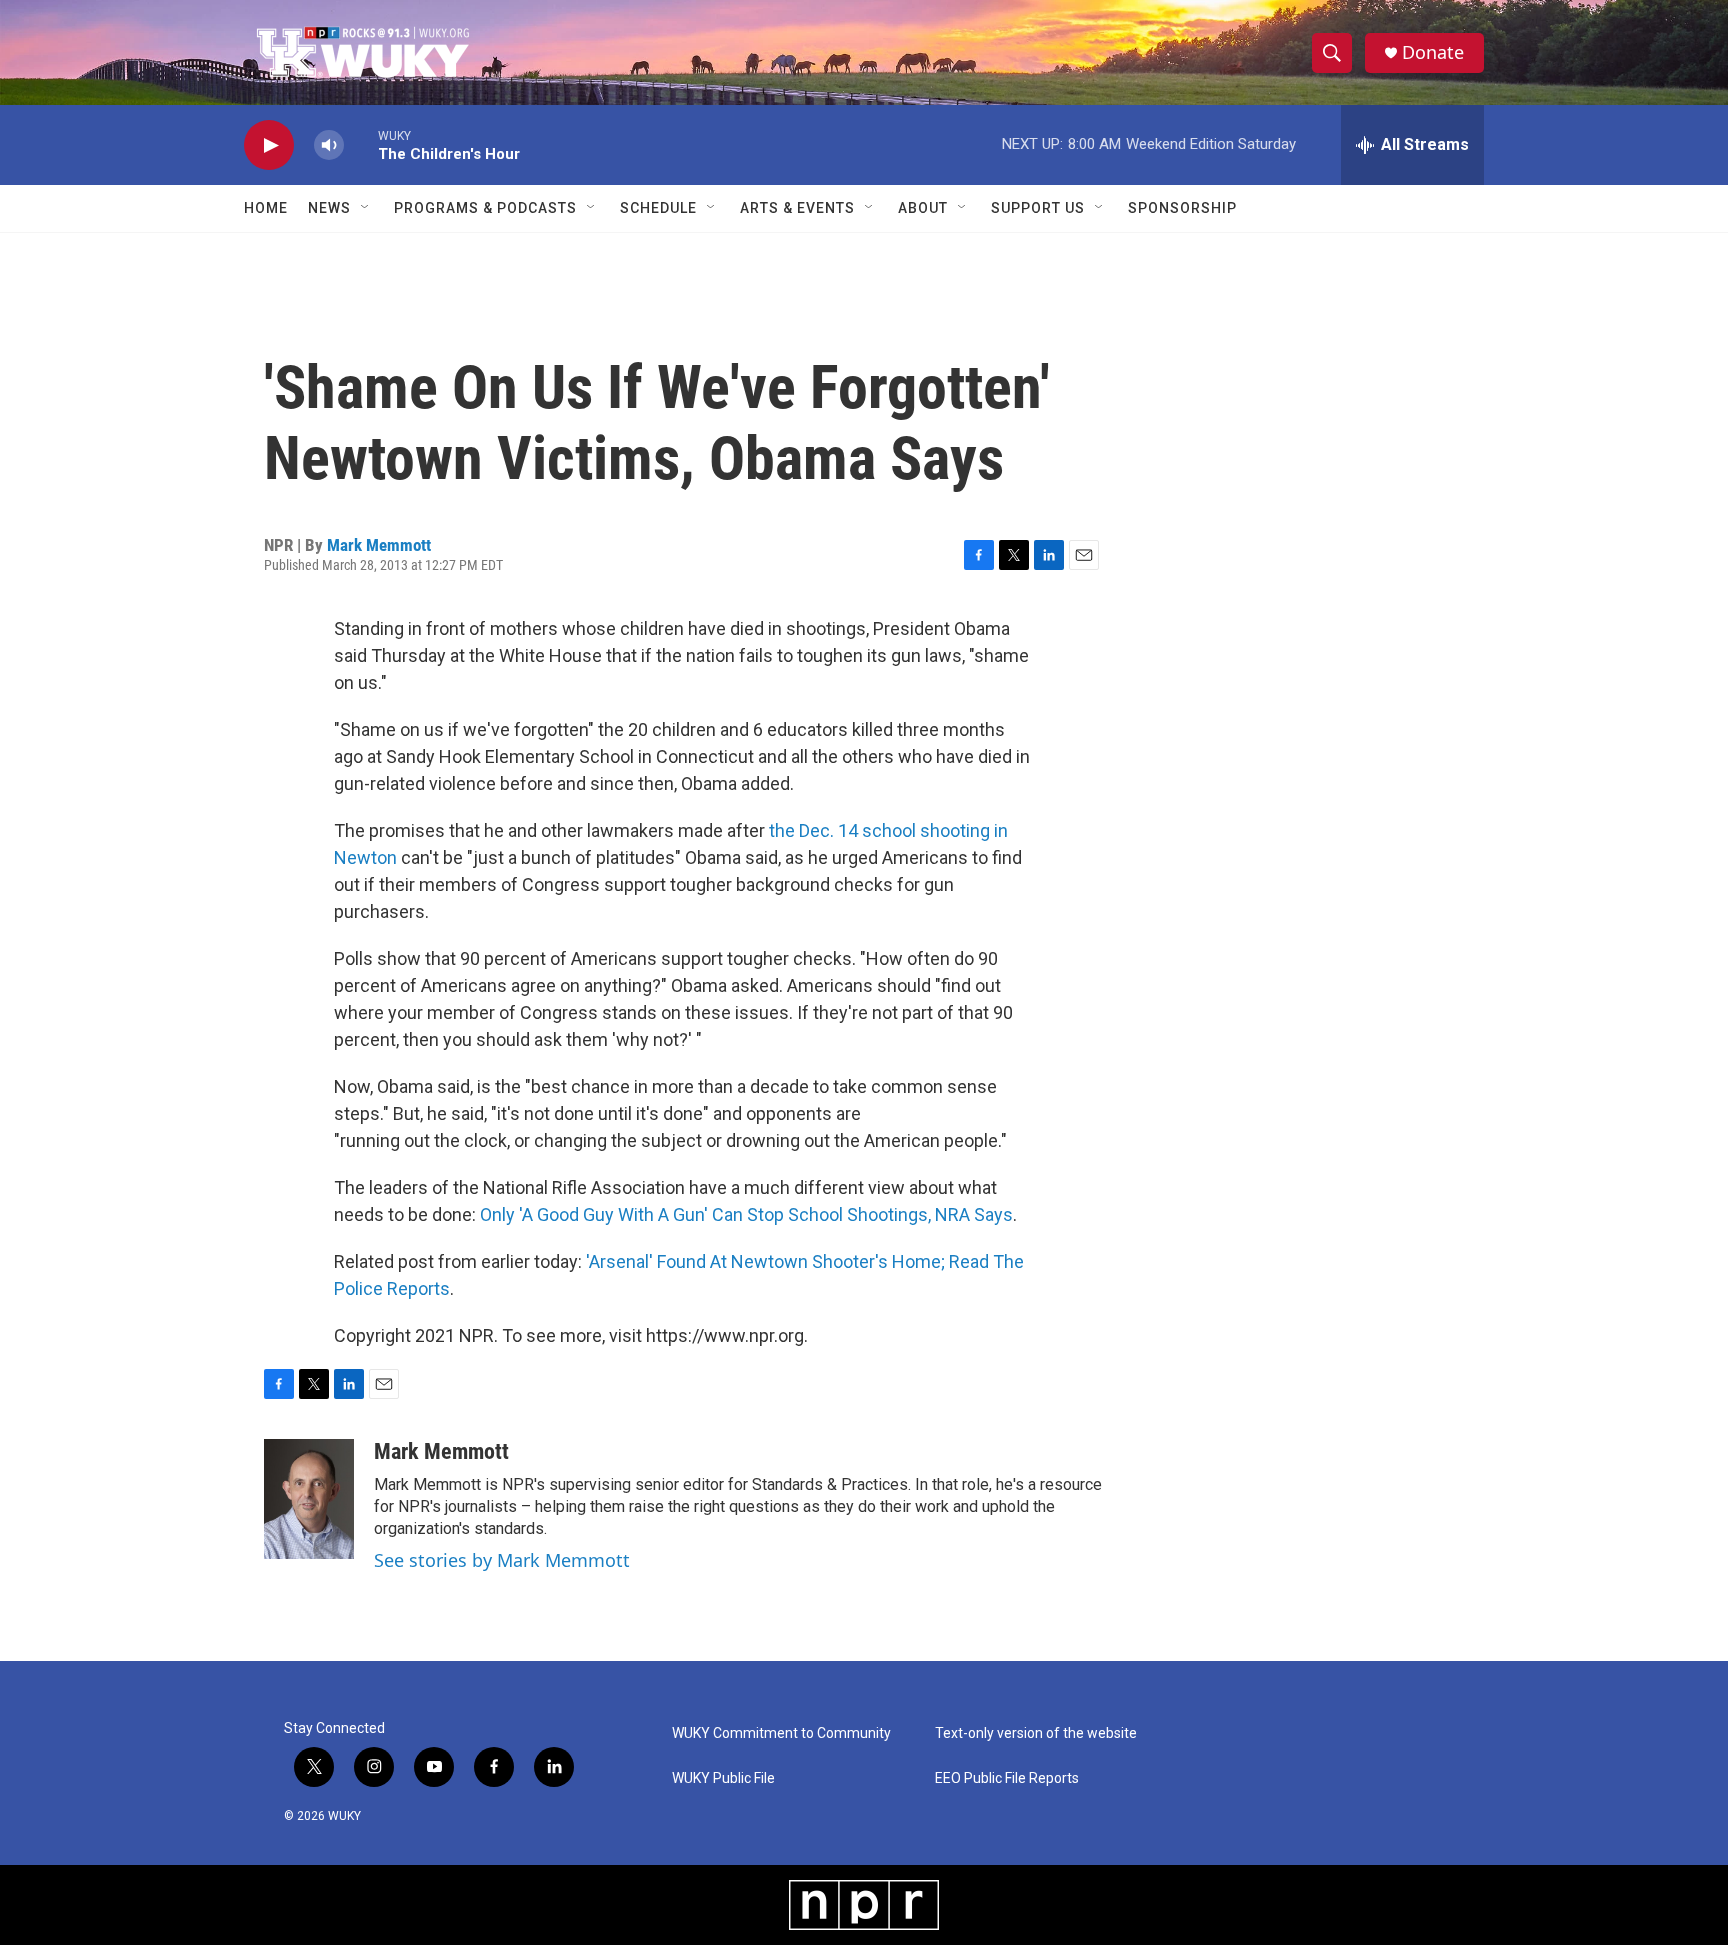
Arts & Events (797, 208)
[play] (269, 145)
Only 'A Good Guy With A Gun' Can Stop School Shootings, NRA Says (746, 1214)
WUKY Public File (723, 1778)
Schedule (658, 208)
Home (266, 208)
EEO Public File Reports (1007, 1778)
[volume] (329, 145)
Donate (1433, 52)
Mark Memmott (379, 545)
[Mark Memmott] (309, 1499)
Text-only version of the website (1036, 1733)
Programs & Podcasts (485, 208)
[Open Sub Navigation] (366, 208)
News (329, 208)
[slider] (361, 144)
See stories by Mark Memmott (502, 1560)
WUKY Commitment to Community (781, 1733)
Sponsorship (1182, 208)
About (923, 208)
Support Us (1038, 208)
